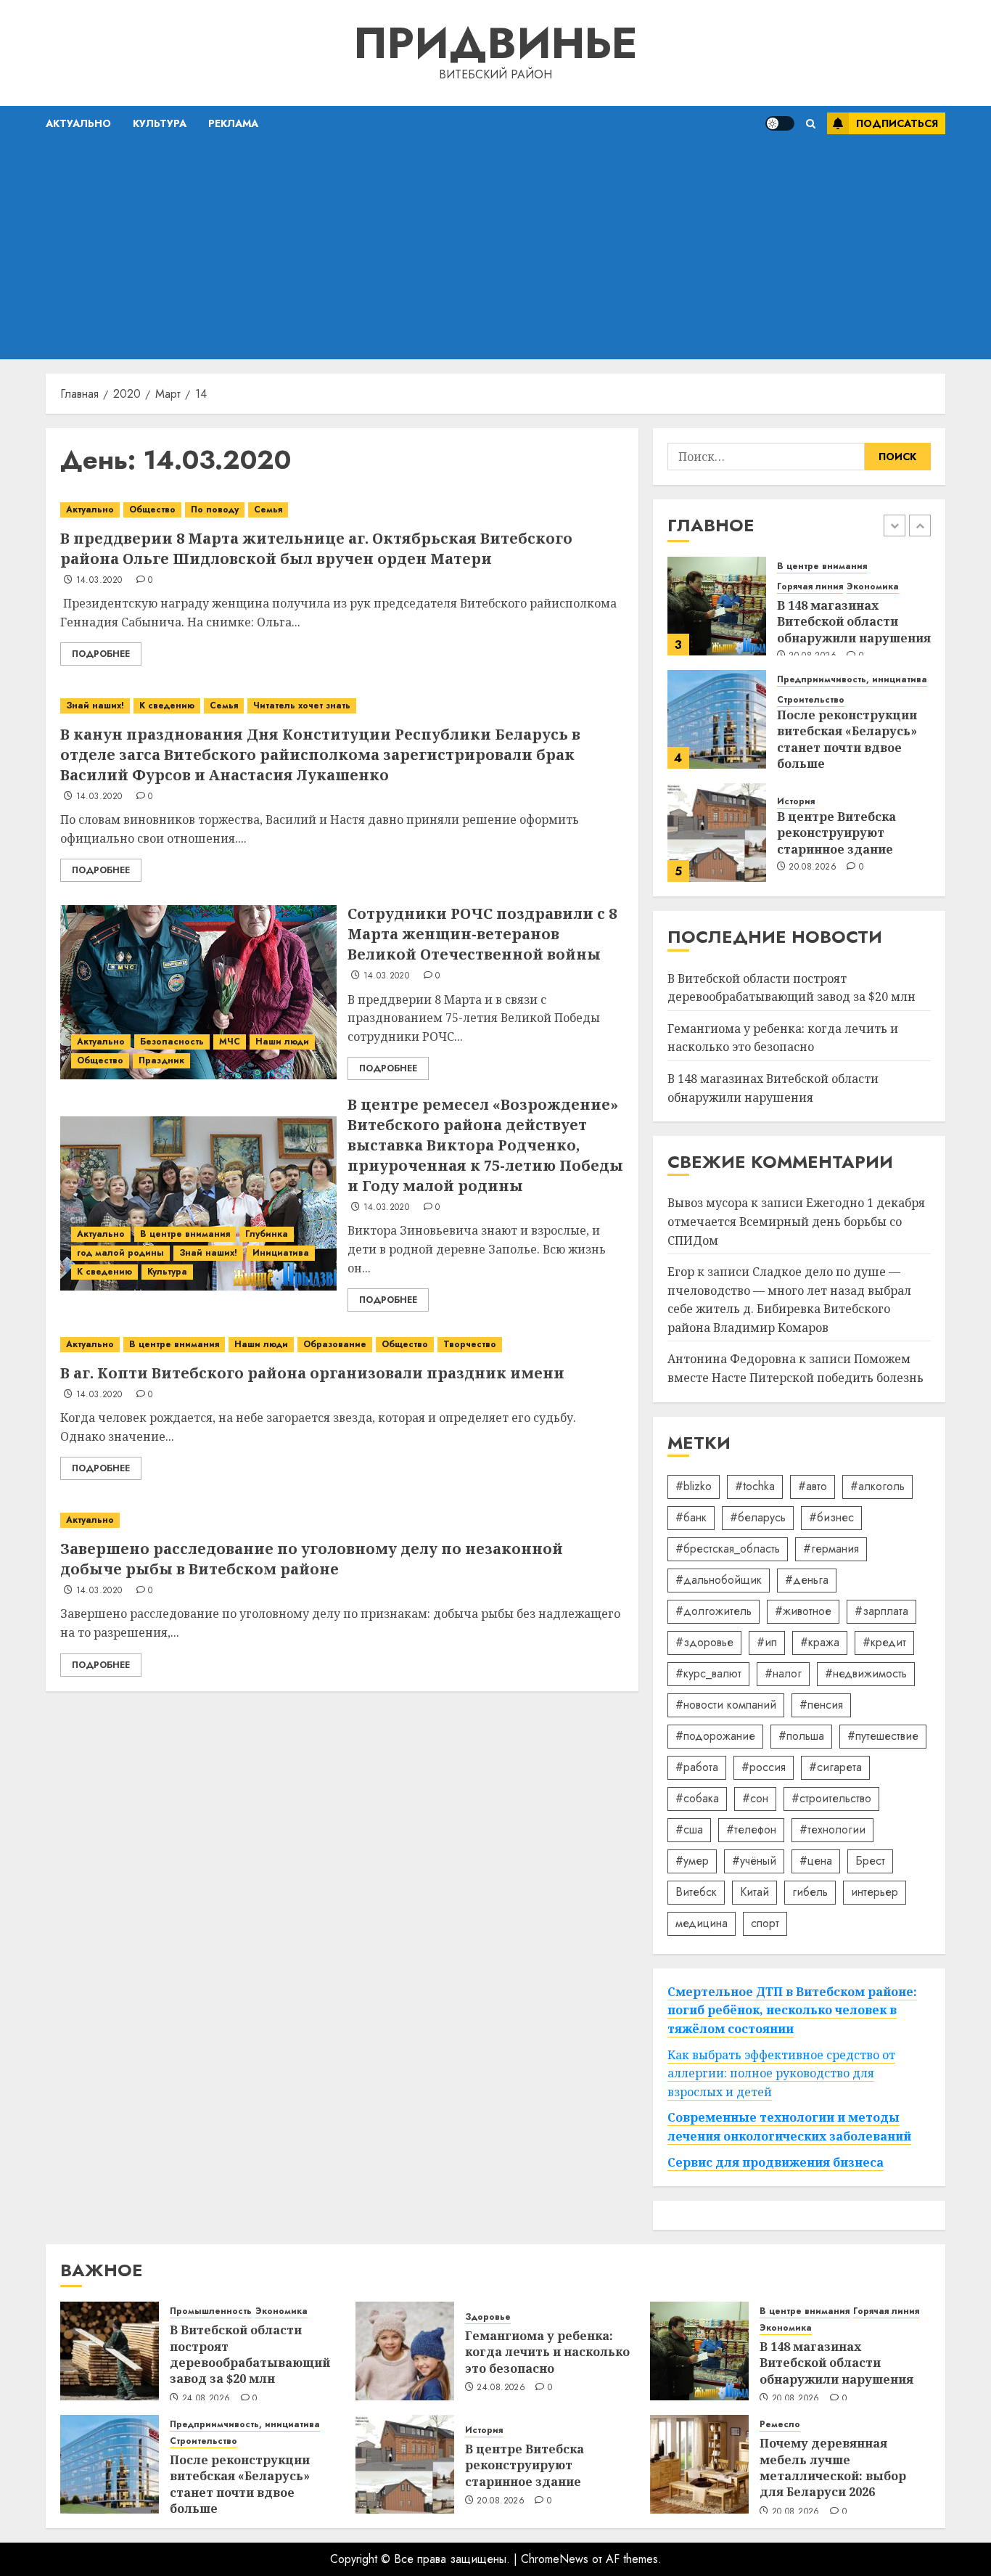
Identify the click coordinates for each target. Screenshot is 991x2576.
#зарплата (881, 1611)
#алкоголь (877, 1486)
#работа (697, 1767)
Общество (152, 510)
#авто (813, 1486)
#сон (755, 1798)
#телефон (751, 1829)
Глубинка (267, 1234)
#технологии (832, 1829)
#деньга (807, 1580)
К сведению (167, 706)
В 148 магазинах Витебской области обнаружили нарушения (854, 622)
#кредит (884, 1642)
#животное (803, 1611)
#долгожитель (714, 1611)
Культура (160, 123)
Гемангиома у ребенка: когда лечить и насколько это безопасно (783, 1038)
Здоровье (488, 2317)
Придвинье (495, 43)
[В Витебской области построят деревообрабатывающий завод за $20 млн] (110, 2351)
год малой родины (120, 1253)
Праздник (161, 1060)
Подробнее (101, 654)
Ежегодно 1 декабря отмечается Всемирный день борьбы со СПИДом (796, 1221)
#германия (831, 1549)
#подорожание (715, 1736)
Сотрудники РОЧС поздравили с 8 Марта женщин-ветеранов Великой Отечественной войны (482, 934)
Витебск (696, 1892)
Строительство (811, 700)
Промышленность (211, 2311)
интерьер (875, 1892)
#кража (820, 1642)
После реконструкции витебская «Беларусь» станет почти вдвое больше (847, 739)
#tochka (755, 1486)
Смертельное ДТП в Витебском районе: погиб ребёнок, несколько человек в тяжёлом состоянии (792, 2010)
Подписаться (897, 123)
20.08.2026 (813, 867)
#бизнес (831, 1517)
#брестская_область (728, 1549)
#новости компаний (726, 1705)
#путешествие (883, 1736)
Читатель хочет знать (302, 706)
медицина (702, 1923)
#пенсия (821, 1705)
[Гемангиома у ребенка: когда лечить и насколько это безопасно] (405, 2351)
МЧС (230, 1042)
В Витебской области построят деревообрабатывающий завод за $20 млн (250, 2354)
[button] (811, 124)
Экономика (873, 587)
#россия (764, 1767)
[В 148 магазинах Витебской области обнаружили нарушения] (717, 606)
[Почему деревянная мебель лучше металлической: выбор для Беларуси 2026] (699, 2464)
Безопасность (172, 1042)
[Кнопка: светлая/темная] (780, 123)
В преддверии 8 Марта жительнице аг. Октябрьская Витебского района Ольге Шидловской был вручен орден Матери (316, 548)
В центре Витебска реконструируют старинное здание (836, 833)
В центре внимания (185, 1234)
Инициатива (281, 1253)
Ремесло (780, 2425)
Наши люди (282, 1042)
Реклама (233, 123)
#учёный (754, 1861)
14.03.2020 (99, 581)
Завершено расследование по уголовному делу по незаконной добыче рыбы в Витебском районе (312, 1559)
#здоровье (704, 1642)
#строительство (831, 1798)
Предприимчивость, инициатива (852, 680)
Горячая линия (810, 587)
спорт (765, 1923)
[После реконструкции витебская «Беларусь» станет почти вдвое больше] (717, 719)
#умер (692, 1861)
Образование (335, 1344)
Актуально (78, 123)
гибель (810, 1892)
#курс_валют (708, 1673)
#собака (697, 1798)
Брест (870, 1861)
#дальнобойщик (719, 1580)
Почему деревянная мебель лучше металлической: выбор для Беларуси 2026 (833, 2467)
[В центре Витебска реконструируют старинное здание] (717, 833)
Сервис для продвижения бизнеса (776, 2162)
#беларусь (758, 1517)
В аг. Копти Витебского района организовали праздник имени (312, 1373)
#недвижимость (866, 1673)
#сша (689, 1829)
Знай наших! (95, 706)
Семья (268, 510)
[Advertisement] (495, 250)
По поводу (215, 510)
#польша (801, 1736)
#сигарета (835, 1767)
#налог (783, 1673)
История (796, 802)
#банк (691, 1517)
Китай (754, 1892)
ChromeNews (555, 2559)
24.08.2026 (206, 2399)
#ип (767, 1642)
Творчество (470, 1344)
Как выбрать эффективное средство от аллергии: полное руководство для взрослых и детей (781, 2073)
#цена (816, 1861)
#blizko (694, 1486)
